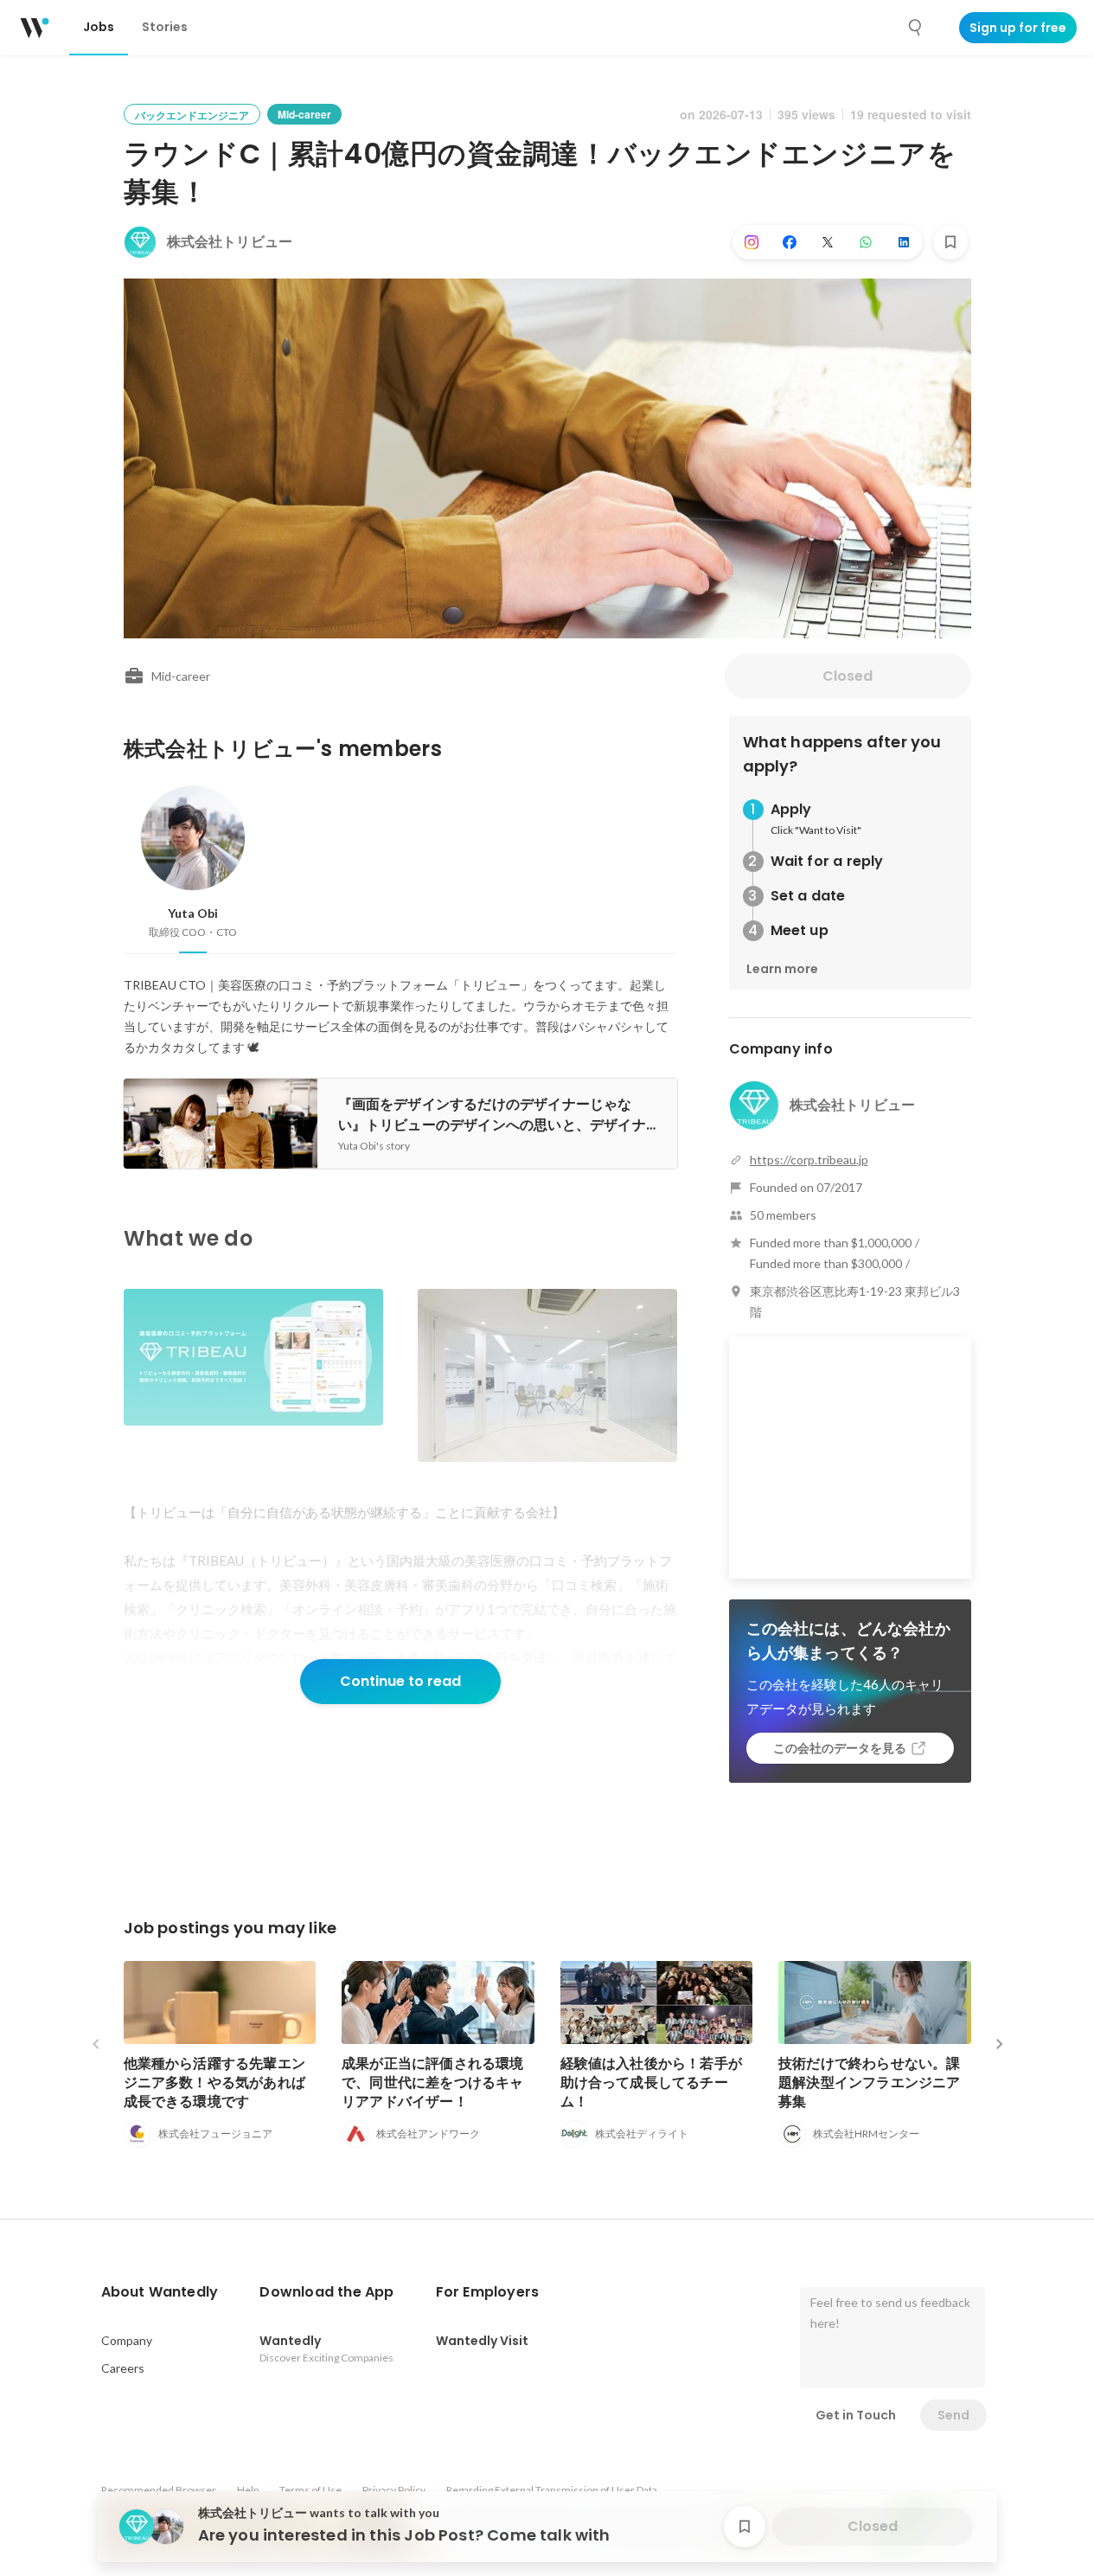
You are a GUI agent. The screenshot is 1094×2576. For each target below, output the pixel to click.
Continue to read (400, 1681)
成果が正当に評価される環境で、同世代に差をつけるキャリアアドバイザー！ (433, 2083)
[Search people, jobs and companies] (916, 28)
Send (953, 2415)
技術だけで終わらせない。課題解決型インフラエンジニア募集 (870, 2083)
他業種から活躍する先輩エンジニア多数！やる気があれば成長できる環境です (215, 2083)
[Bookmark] (950, 242)
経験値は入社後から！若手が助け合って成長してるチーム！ (652, 2083)
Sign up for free (1018, 28)
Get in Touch (856, 2415)
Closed (848, 676)
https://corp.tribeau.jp (809, 1160)
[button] (160, 2292)
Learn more (782, 969)
